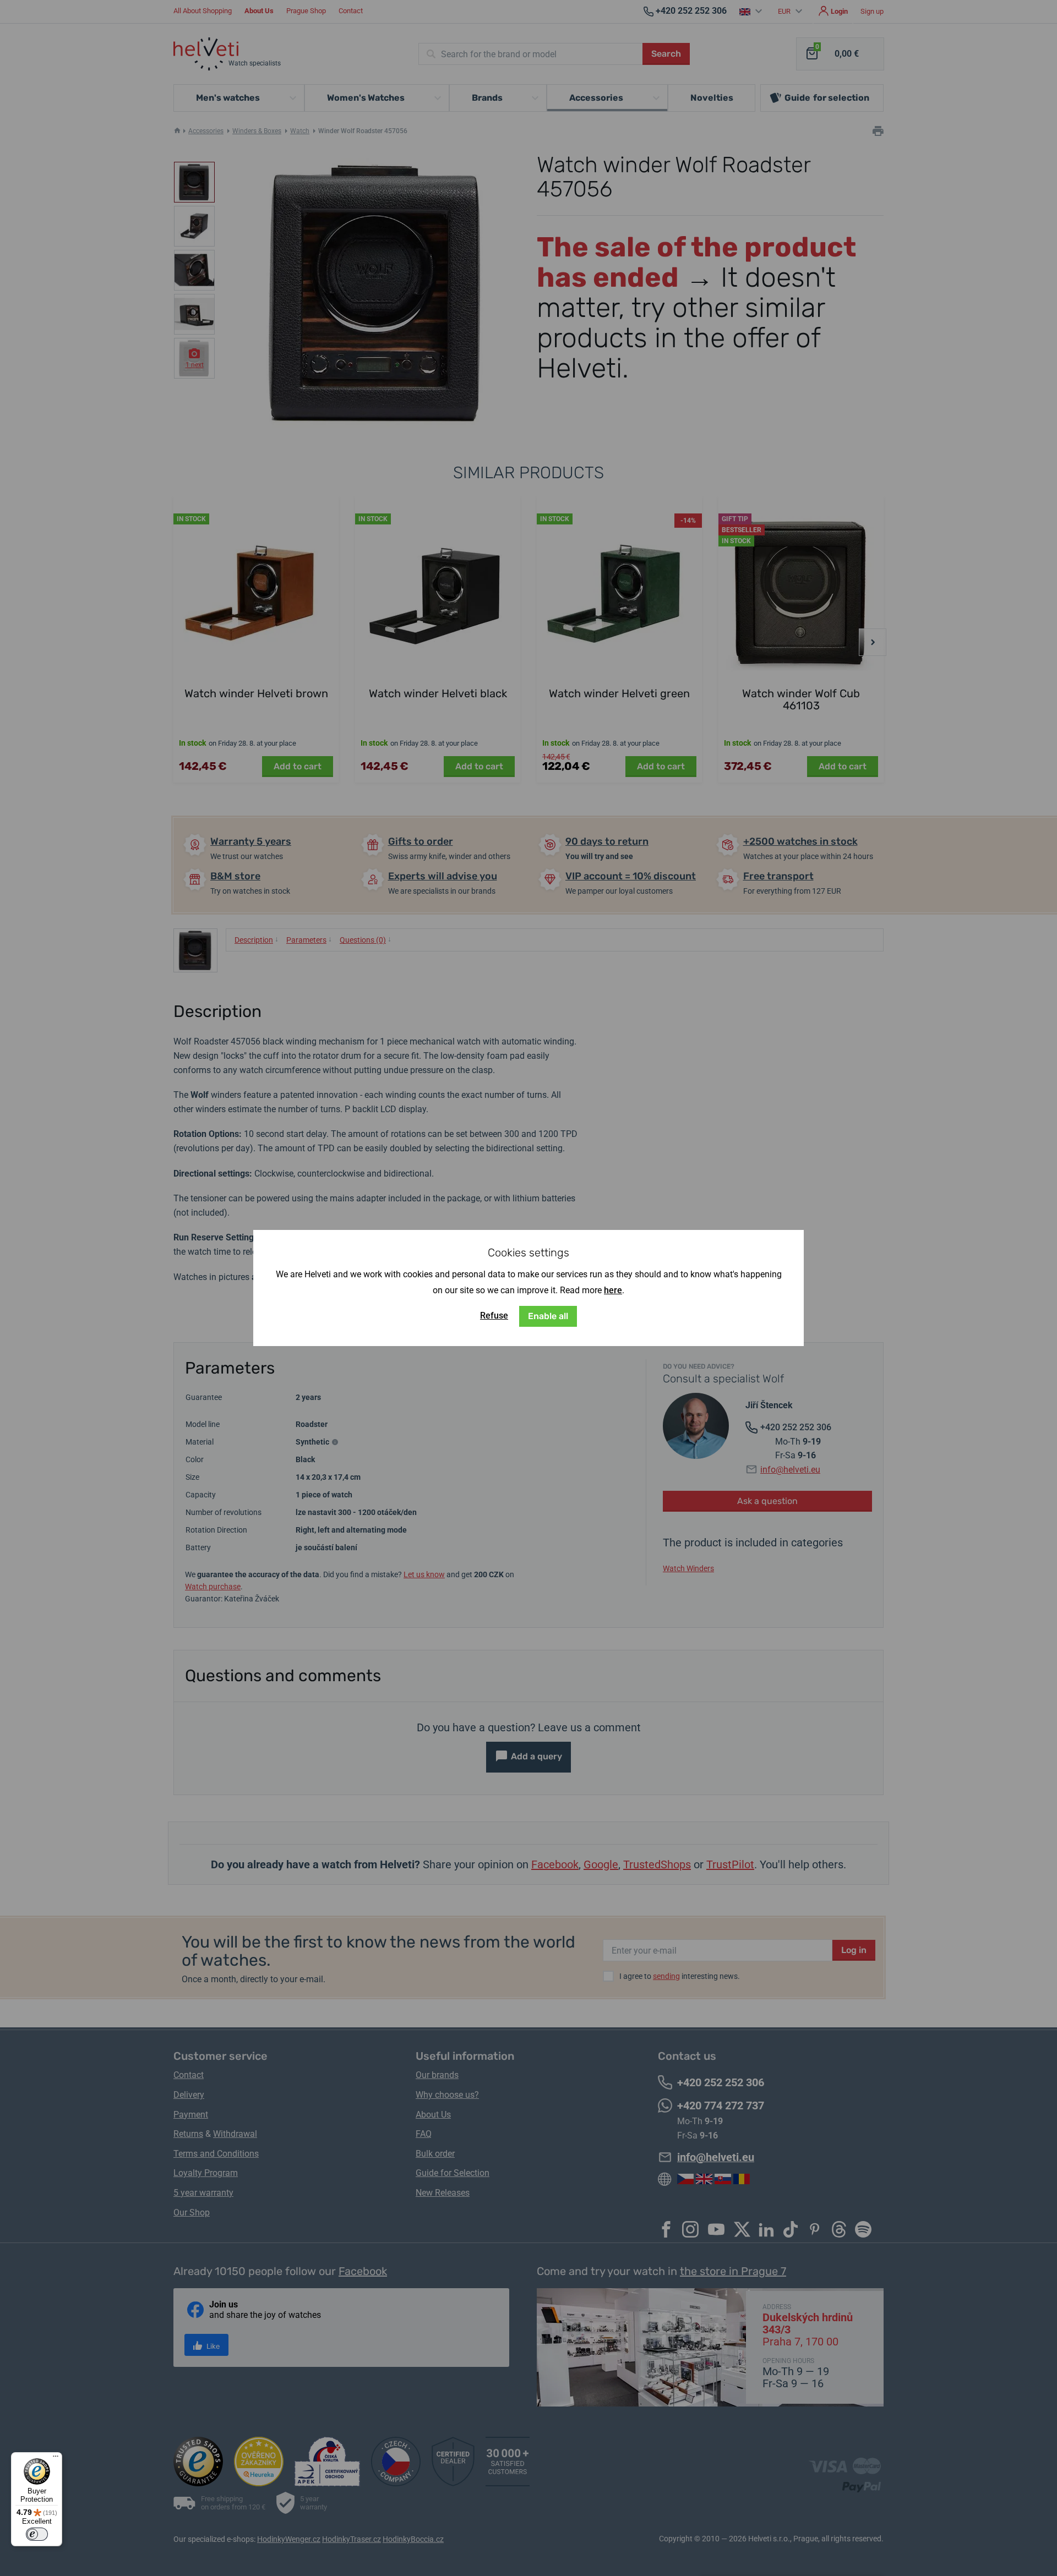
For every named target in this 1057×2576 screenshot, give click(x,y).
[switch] (37, 2534)
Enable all (548, 1316)
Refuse (494, 1316)
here (613, 1290)
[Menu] (56, 2459)
